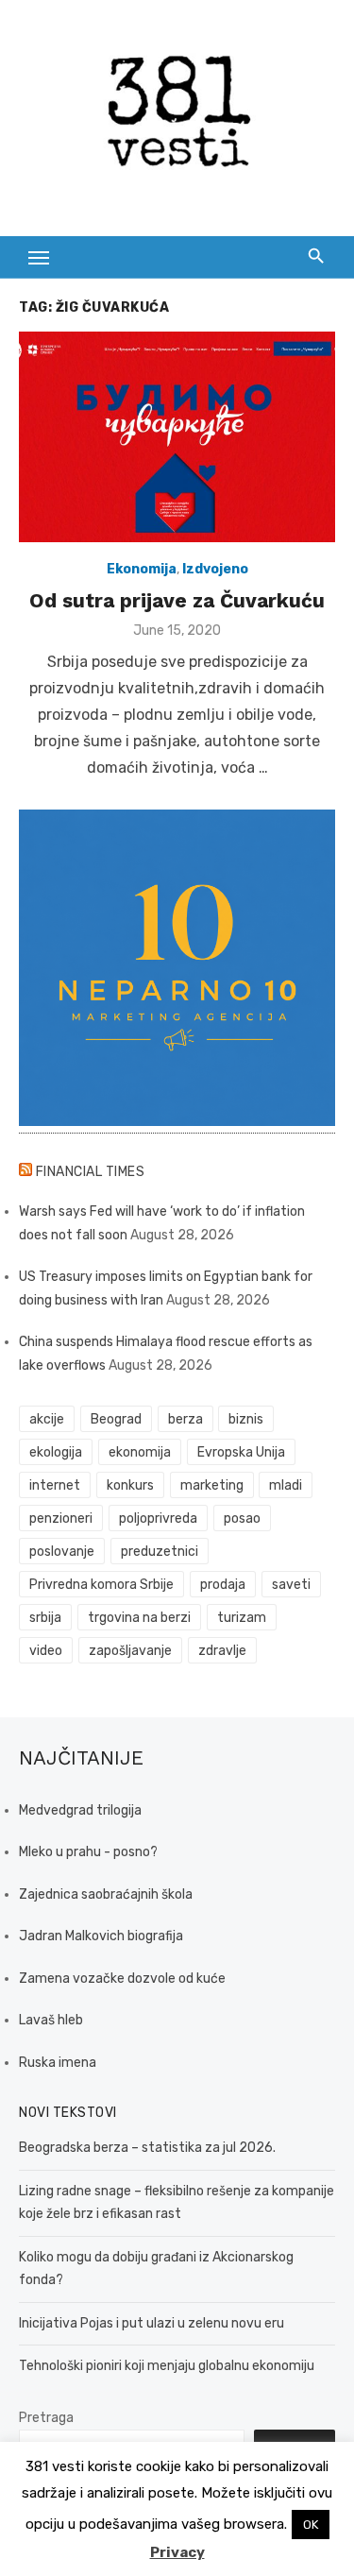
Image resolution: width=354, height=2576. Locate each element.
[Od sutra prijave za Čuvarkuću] (177, 437)
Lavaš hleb (51, 2020)
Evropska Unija (241, 1452)
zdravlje (222, 1651)
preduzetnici (160, 1552)
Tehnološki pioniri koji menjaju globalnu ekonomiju (167, 2366)
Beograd (116, 1419)
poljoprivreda (158, 1518)
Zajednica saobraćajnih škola (106, 1894)
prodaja (223, 1585)
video (46, 1651)
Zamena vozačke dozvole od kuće (122, 1979)
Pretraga (46, 2418)
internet (55, 1485)
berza (185, 1419)
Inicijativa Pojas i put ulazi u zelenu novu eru (152, 2323)
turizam (242, 1618)
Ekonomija (142, 569)
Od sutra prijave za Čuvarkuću (177, 600)
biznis (246, 1419)
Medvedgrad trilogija (80, 1810)
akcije (47, 1419)
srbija (45, 1618)
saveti (291, 1585)
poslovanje (62, 1552)
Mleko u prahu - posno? (88, 1852)
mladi (286, 1485)
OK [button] (311, 2525)
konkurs (130, 1485)
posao (242, 1518)
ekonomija (140, 1452)
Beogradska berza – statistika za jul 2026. (147, 2148)
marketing (212, 1485)
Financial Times (91, 1172)
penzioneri (61, 1518)
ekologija (56, 1452)
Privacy (177, 2552)
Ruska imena (58, 2063)
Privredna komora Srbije (101, 1585)
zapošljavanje (130, 1651)
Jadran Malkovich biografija (101, 1936)
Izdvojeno (215, 569)
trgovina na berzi (139, 1618)
